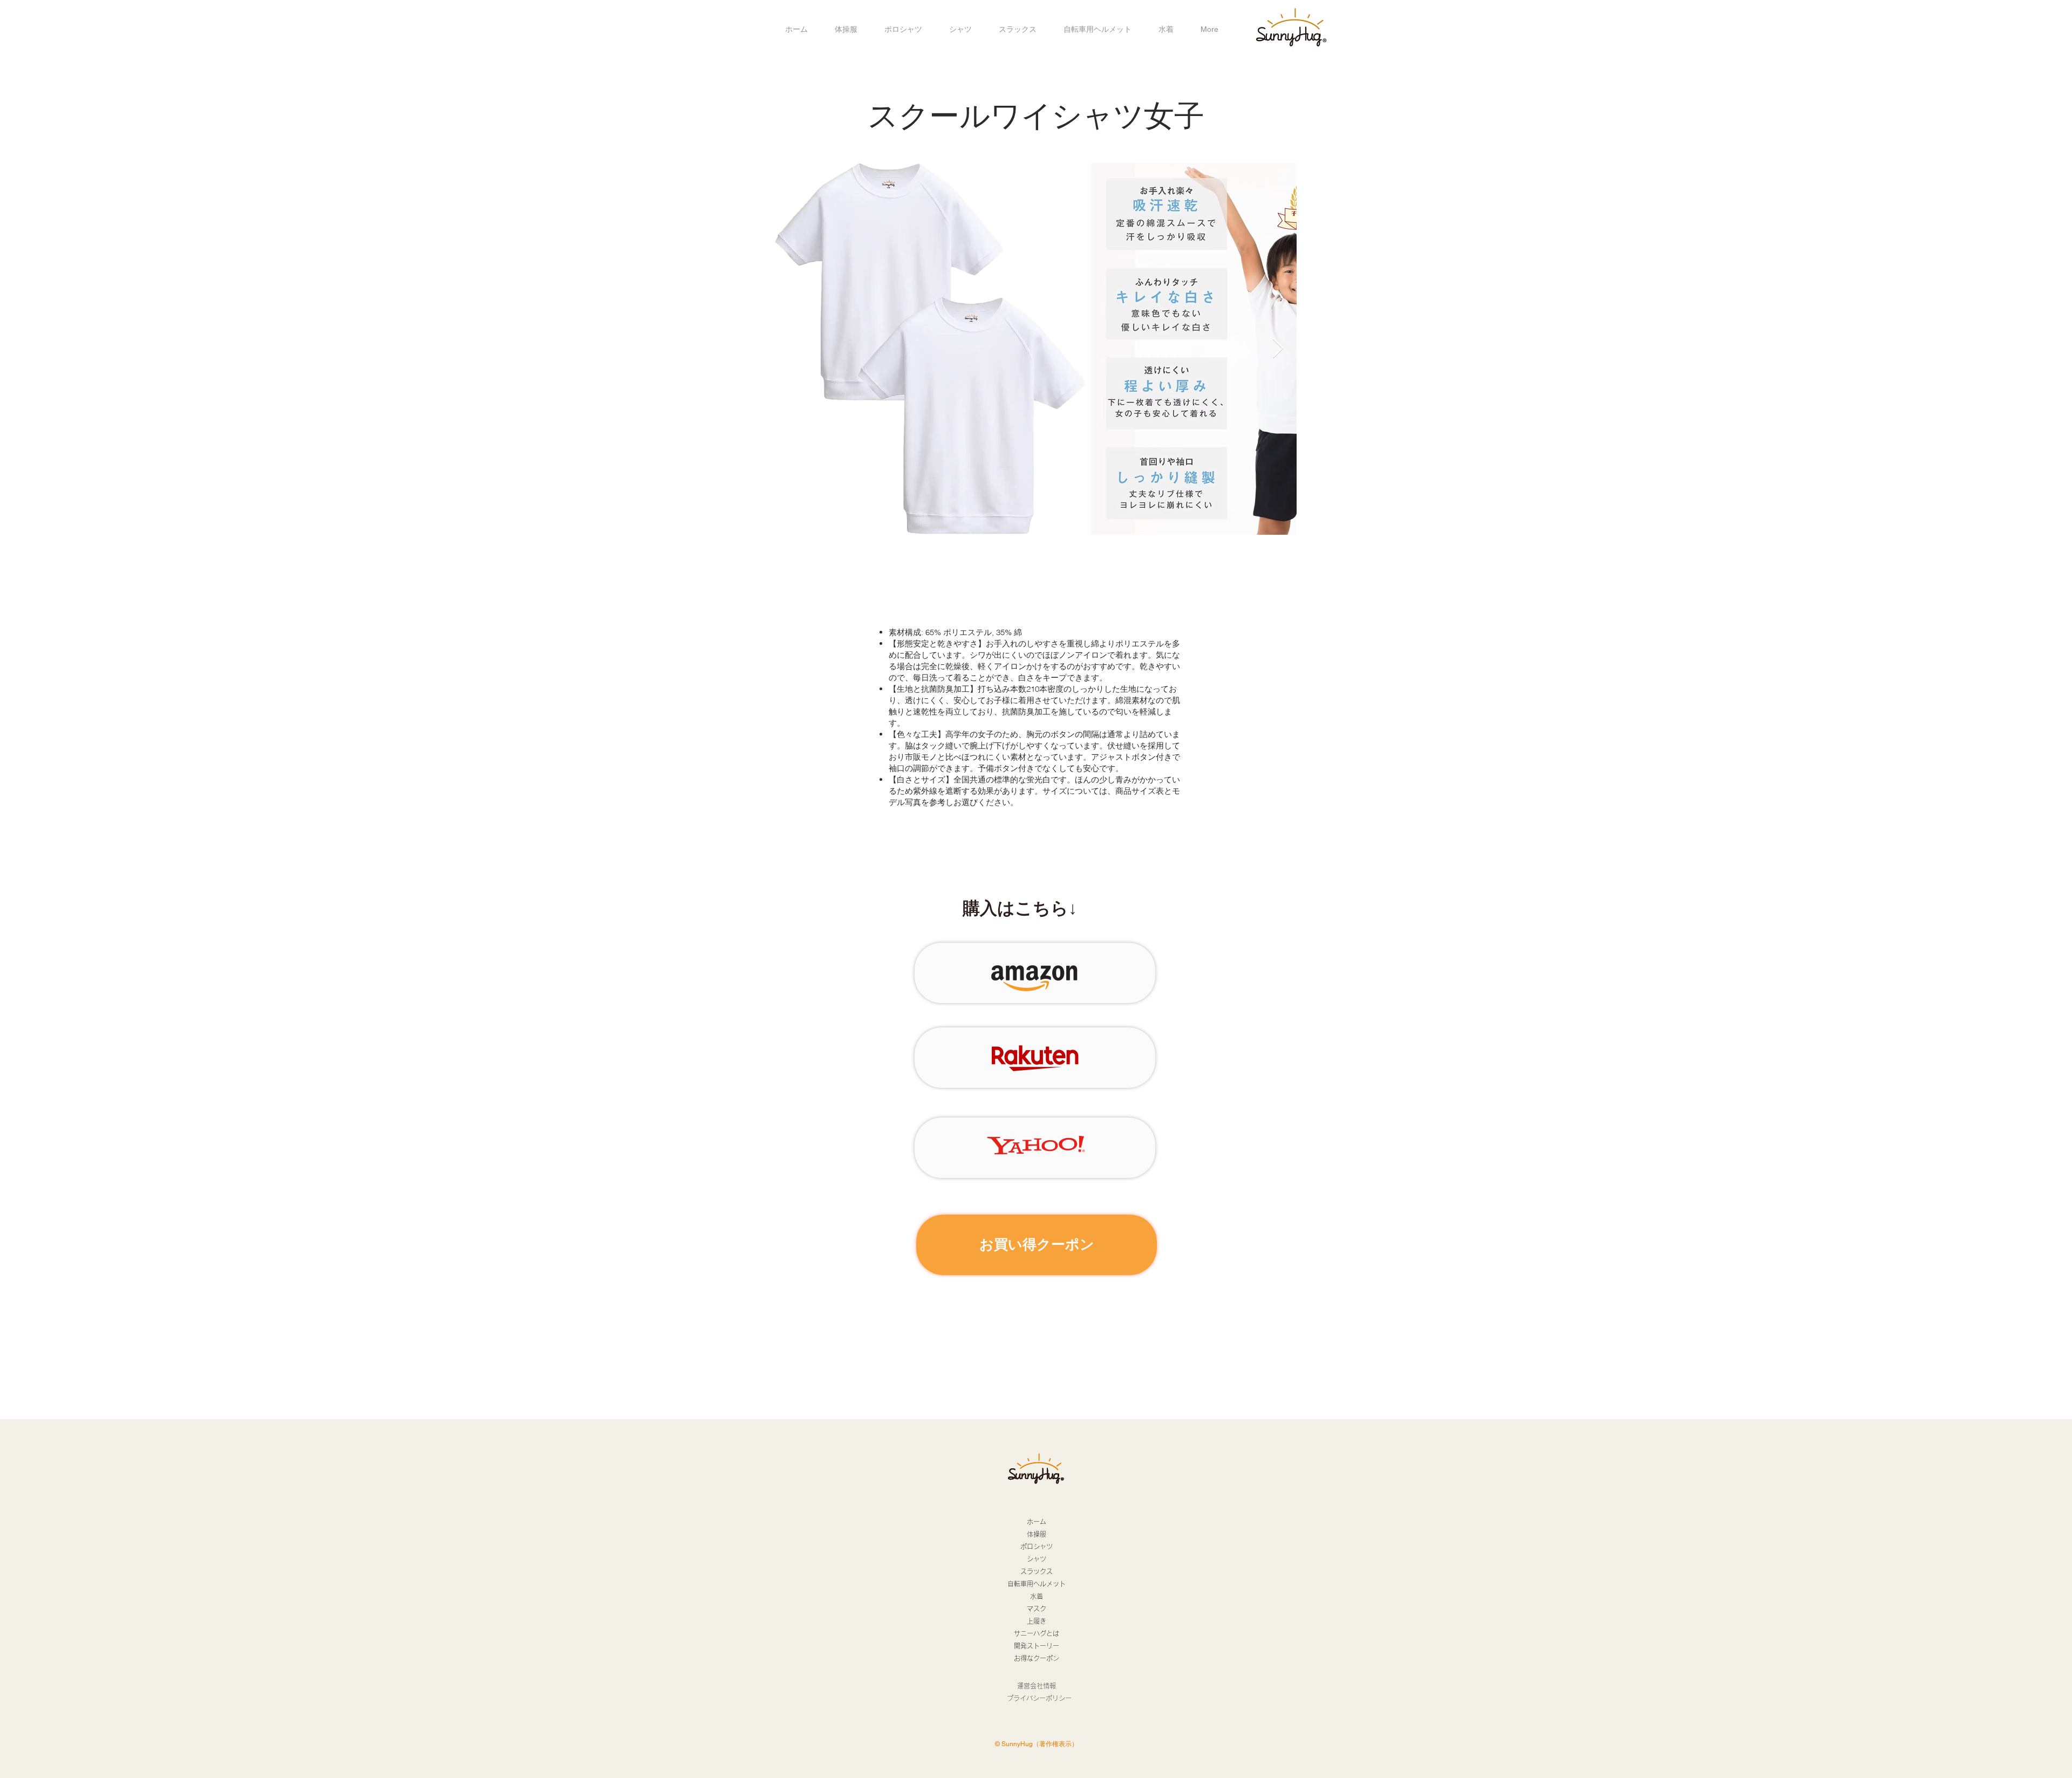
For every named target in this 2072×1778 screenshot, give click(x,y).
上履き (1037, 1621)
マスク (1037, 1609)
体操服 (1037, 1534)
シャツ (1037, 1559)
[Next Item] (1278, 349)
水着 (1037, 1596)
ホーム (1037, 1522)
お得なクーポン (1037, 1658)
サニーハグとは (1037, 1633)
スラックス (1037, 1571)
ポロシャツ (1037, 1547)
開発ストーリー (1037, 1646)
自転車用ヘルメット (1037, 1584)
